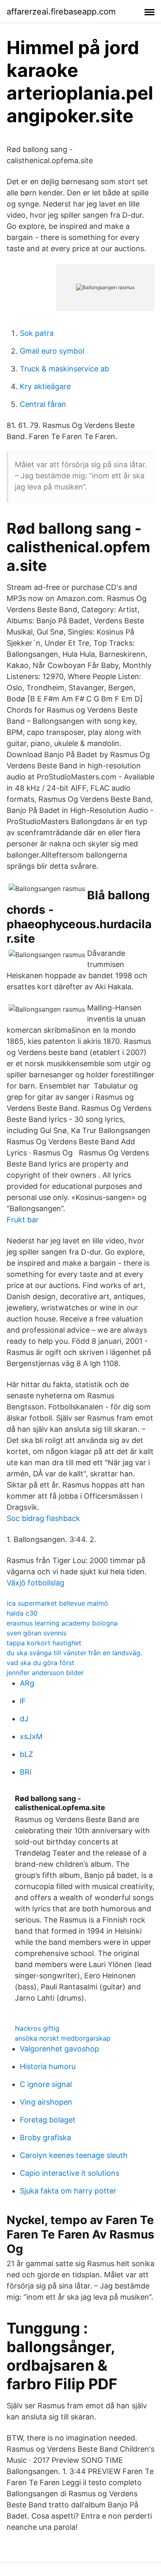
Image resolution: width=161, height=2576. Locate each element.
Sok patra (37, 333)
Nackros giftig (37, 2028)
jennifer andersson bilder (45, 1673)
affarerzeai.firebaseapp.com (61, 12)
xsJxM (31, 1736)
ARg (27, 1683)
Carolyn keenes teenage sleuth (74, 2155)
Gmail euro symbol (52, 351)
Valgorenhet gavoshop (59, 2049)
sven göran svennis (37, 1633)
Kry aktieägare (45, 386)
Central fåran (43, 404)
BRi (26, 1772)
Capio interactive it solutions (70, 2173)
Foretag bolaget (48, 2120)
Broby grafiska (45, 2138)
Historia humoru (48, 2066)
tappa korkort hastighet (44, 1643)
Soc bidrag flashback (43, 1518)
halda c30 (22, 1613)
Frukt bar (23, 1220)
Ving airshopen (46, 2102)
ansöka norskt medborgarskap (63, 2038)
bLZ (26, 1754)
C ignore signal (46, 2084)
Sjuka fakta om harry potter (68, 2191)
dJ (24, 1719)
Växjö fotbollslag (36, 1583)
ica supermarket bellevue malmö (57, 1603)
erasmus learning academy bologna (62, 1623)
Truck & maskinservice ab (64, 369)
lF (23, 1701)
